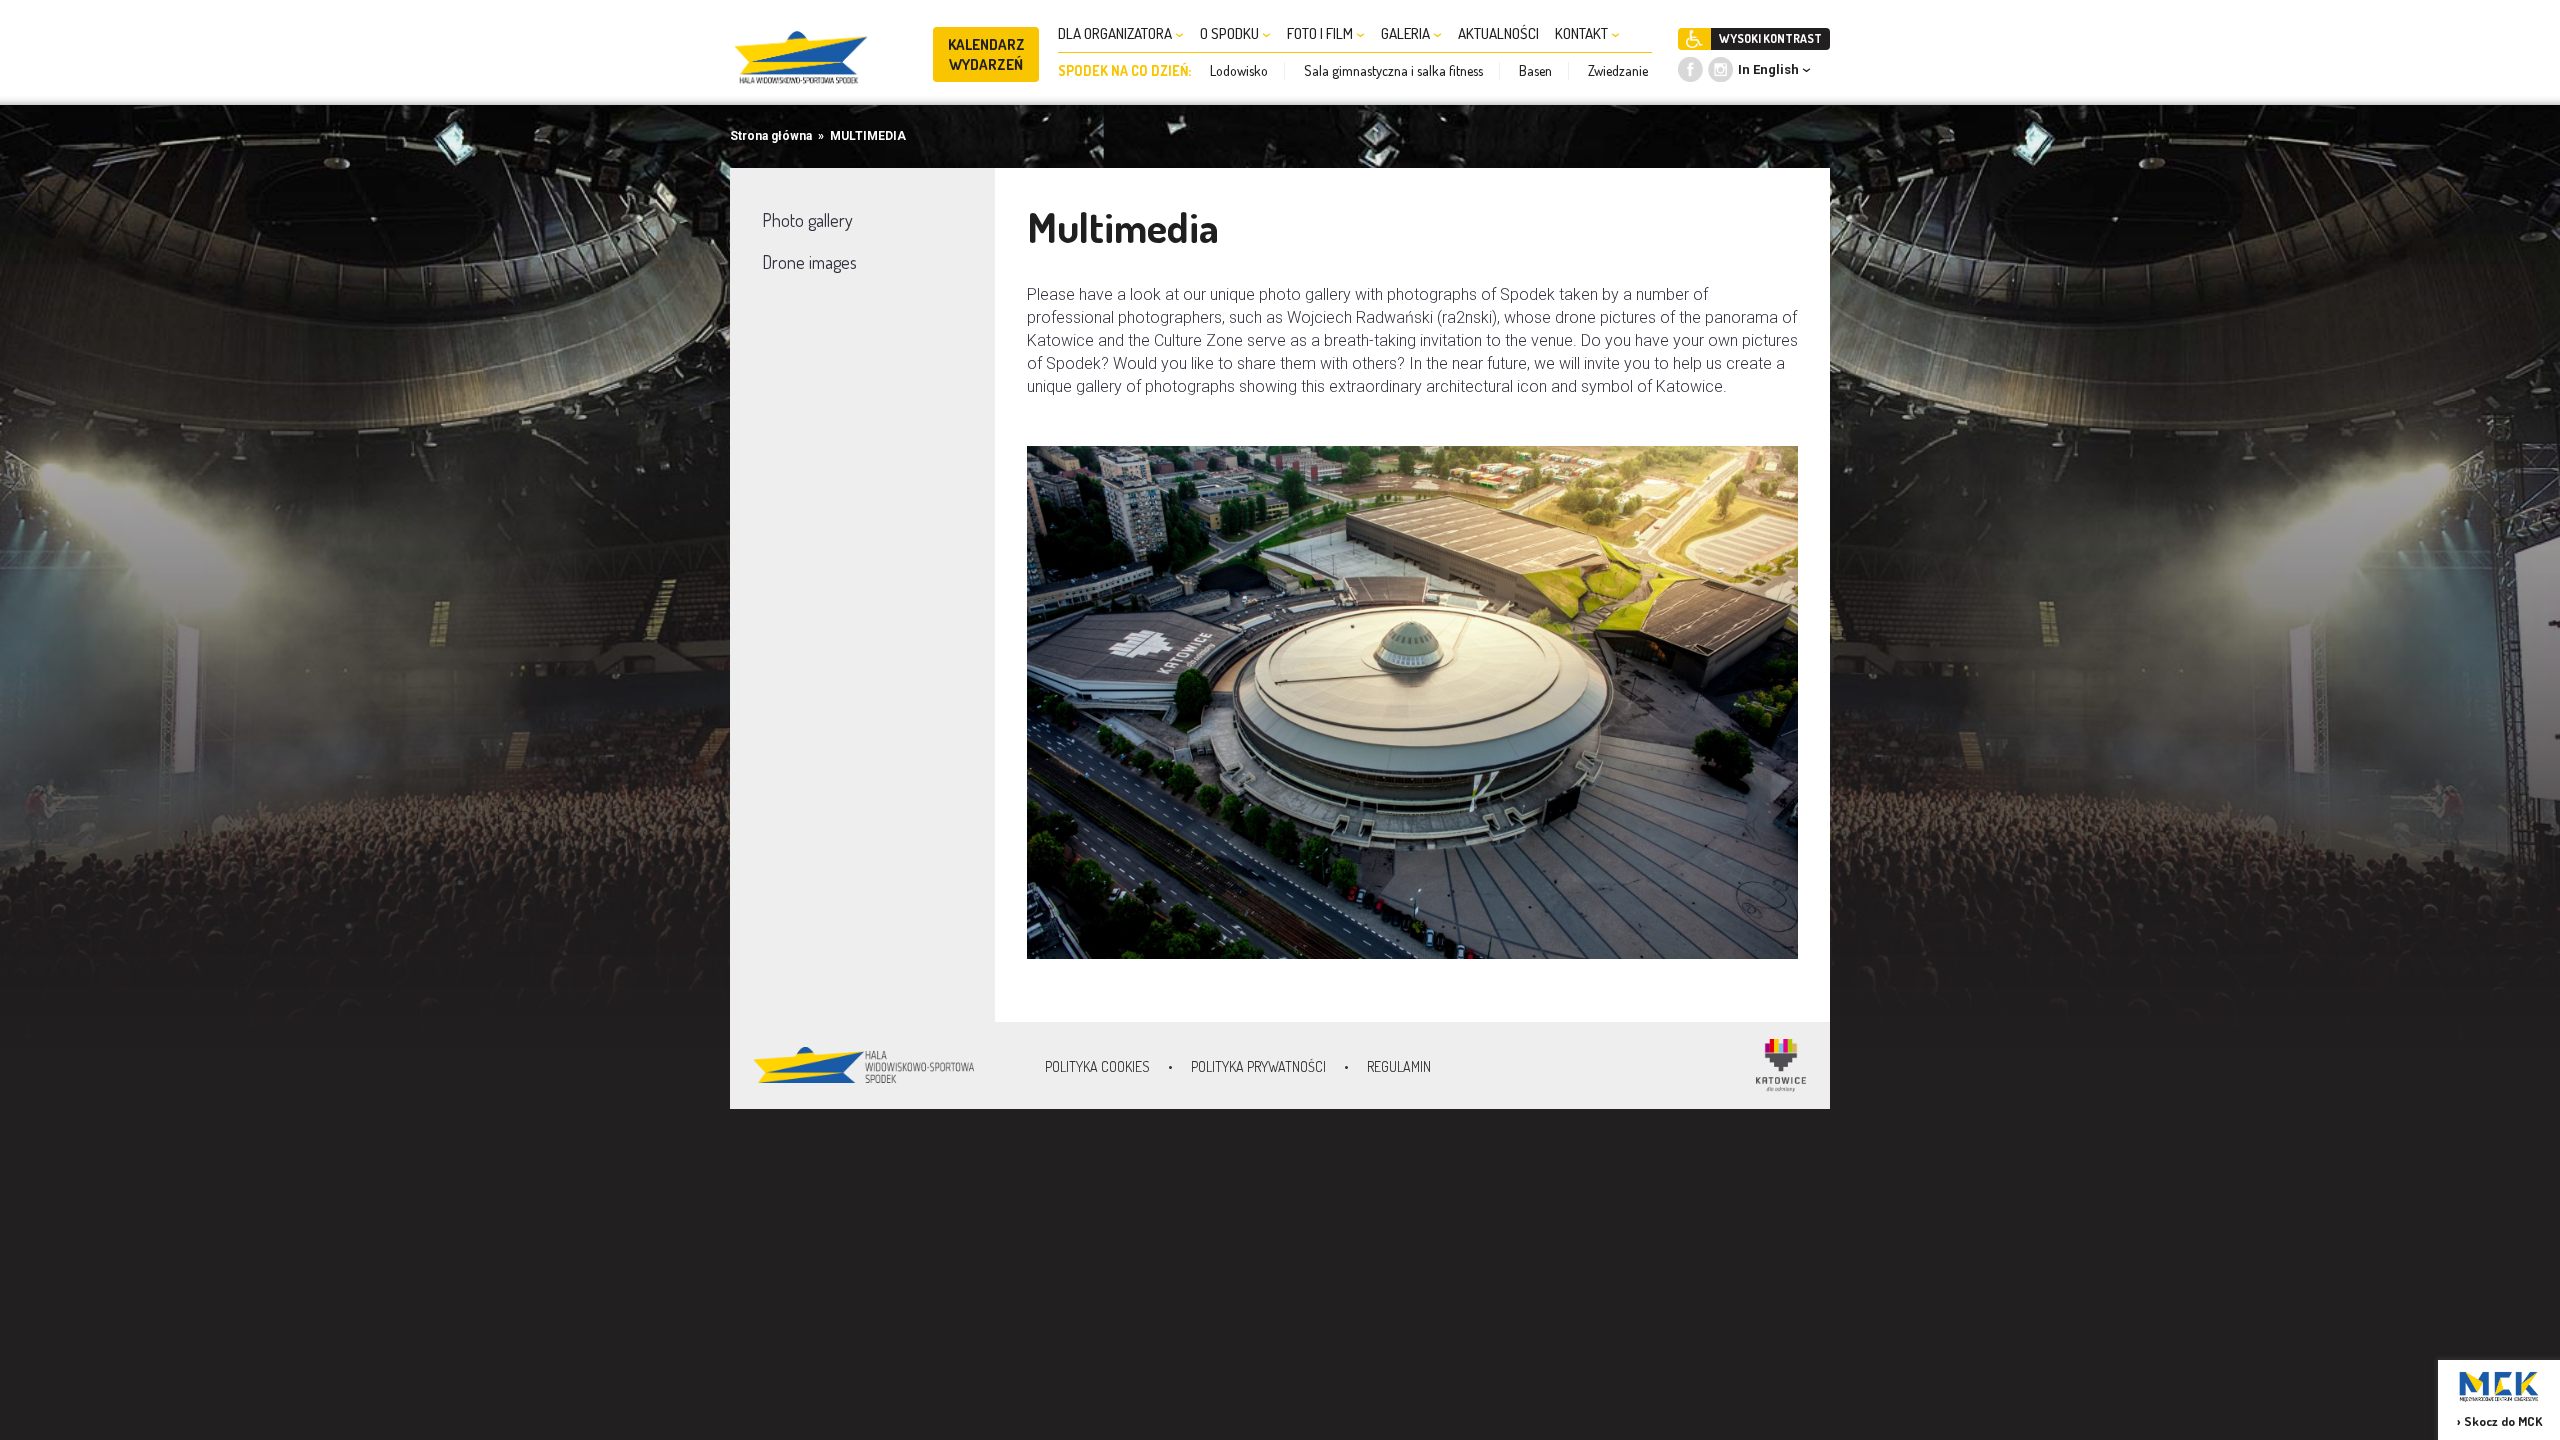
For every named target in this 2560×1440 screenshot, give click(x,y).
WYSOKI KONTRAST (1770, 38)
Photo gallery (807, 220)
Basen (1535, 70)
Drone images (809, 262)
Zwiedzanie (1618, 70)
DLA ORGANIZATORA (1116, 33)
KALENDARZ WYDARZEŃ (986, 54)
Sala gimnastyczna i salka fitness (1393, 70)
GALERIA (1407, 33)
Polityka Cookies (1097, 1066)
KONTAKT (1583, 33)
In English (1768, 69)
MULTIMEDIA (868, 136)
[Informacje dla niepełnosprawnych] (1694, 39)
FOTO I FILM (1321, 33)
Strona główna (771, 136)
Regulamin (1399, 1066)
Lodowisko (1239, 70)
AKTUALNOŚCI (1498, 33)
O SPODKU (1231, 33)
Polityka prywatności (1258, 1066)
